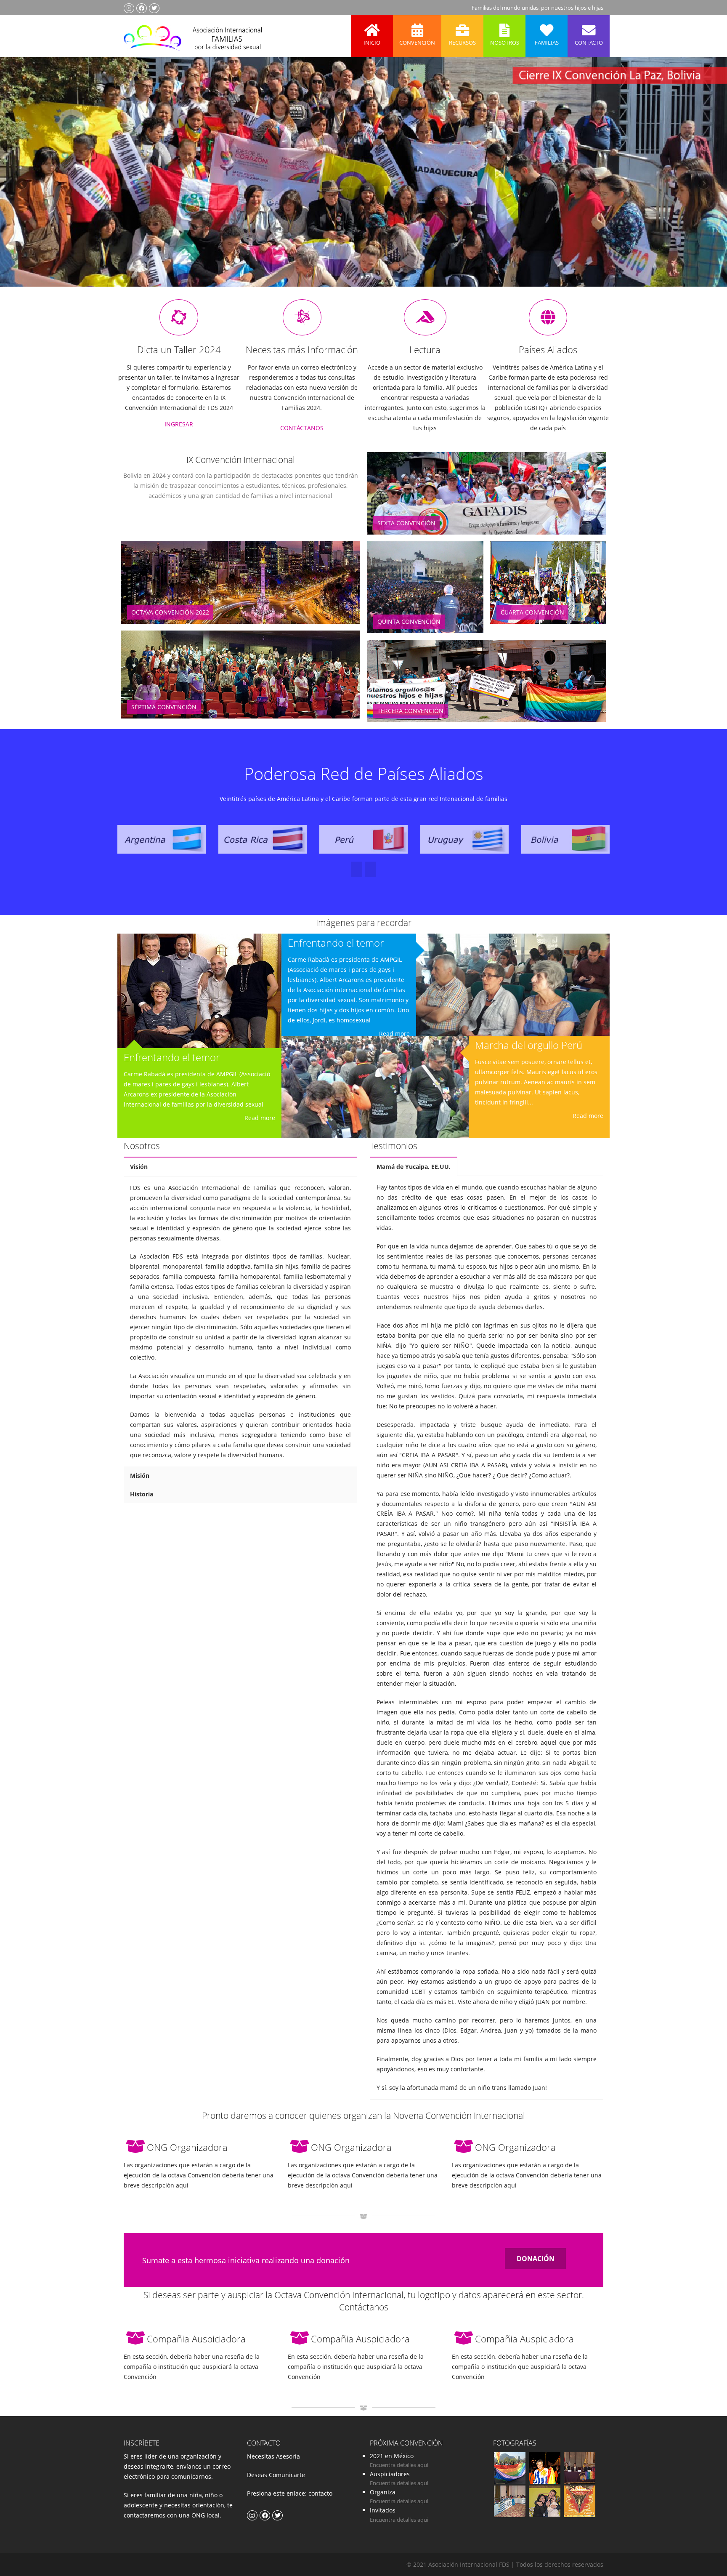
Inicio (372, 43)
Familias (547, 43)
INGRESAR (179, 424)
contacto (320, 2493)
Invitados (383, 2510)
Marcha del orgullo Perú (529, 1045)
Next (703, 184)
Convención (417, 43)
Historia (142, 1494)
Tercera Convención (410, 711)
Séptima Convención (164, 707)
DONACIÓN (536, 2259)
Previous (23, 184)
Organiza (383, 2492)
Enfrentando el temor (172, 1057)
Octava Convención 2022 (170, 612)
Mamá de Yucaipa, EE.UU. (414, 1167)
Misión (140, 1476)
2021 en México (392, 2456)
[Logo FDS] (193, 36)
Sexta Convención (406, 523)
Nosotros (505, 43)
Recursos (462, 43)
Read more (260, 1118)
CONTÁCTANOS (302, 428)
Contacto (589, 43)
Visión (139, 1167)
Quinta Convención (409, 621)
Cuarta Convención (532, 612)
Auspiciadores (390, 2474)
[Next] (357, 869)
